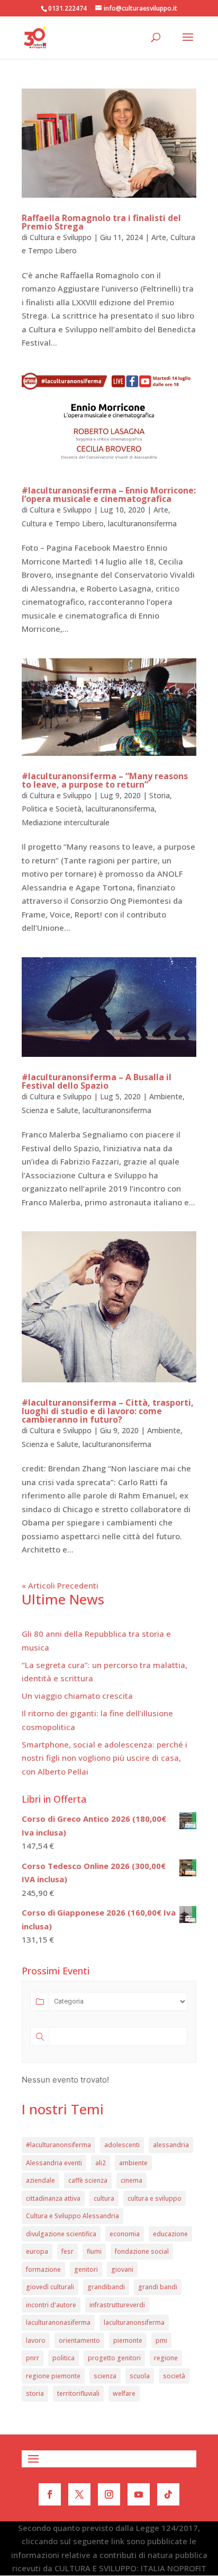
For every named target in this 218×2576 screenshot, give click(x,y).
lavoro (36, 2340)
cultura (104, 2198)
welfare (124, 2393)
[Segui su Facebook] (50, 2494)
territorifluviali (78, 2393)
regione (166, 2358)
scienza (105, 2376)
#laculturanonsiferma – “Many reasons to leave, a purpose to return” (105, 780)
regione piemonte (53, 2376)
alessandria (171, 2145)
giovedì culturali (50, 2287)
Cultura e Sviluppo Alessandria (72, 2216)
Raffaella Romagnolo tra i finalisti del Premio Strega (101, 222)
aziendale (40, 2180)
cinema (131, 2180)
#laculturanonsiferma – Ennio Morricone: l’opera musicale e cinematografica (109, 495)
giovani (122, 2269)
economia (125, 2234)
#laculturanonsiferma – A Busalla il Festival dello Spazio (97, 1081)
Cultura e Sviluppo (61, 237)
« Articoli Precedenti (60, 1585)
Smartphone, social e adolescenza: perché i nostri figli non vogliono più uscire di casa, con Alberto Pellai (105, 1758)
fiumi (94, 2251)
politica (63, 2358)
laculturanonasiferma (58, 2322)
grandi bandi (158, 2287)
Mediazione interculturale (66, 822)
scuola (140, 2376)
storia (35, 2393)
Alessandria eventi (54, 2163)
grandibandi (106, 2287)
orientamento (79, 2340)
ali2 (101, 2163)
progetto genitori (114, 2358)
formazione (43, 2269)
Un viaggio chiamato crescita (77, 1696)
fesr (67, 2251)
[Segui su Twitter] (79, 2494)
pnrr (33, 2358)
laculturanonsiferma (142, 523)
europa (37, 2251)
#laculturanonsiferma (58, 2145)
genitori (86, 2269)
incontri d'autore (51, 2305)
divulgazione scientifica (61, 2234)
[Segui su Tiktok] (168, 2494)
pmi (161, 2340)
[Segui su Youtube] (139, 2494)
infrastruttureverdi (117, 2305)
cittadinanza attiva (53, 2198)
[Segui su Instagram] (109, 2494)
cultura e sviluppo (155, 2198)
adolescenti (122, 2145)
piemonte (128, 2340)
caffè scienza (88, 2180)
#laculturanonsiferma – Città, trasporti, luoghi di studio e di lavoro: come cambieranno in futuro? (108, 1411)
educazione (170, 2234)
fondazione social (142, 2251)
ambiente (133, 2163)
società (174, 2376)
